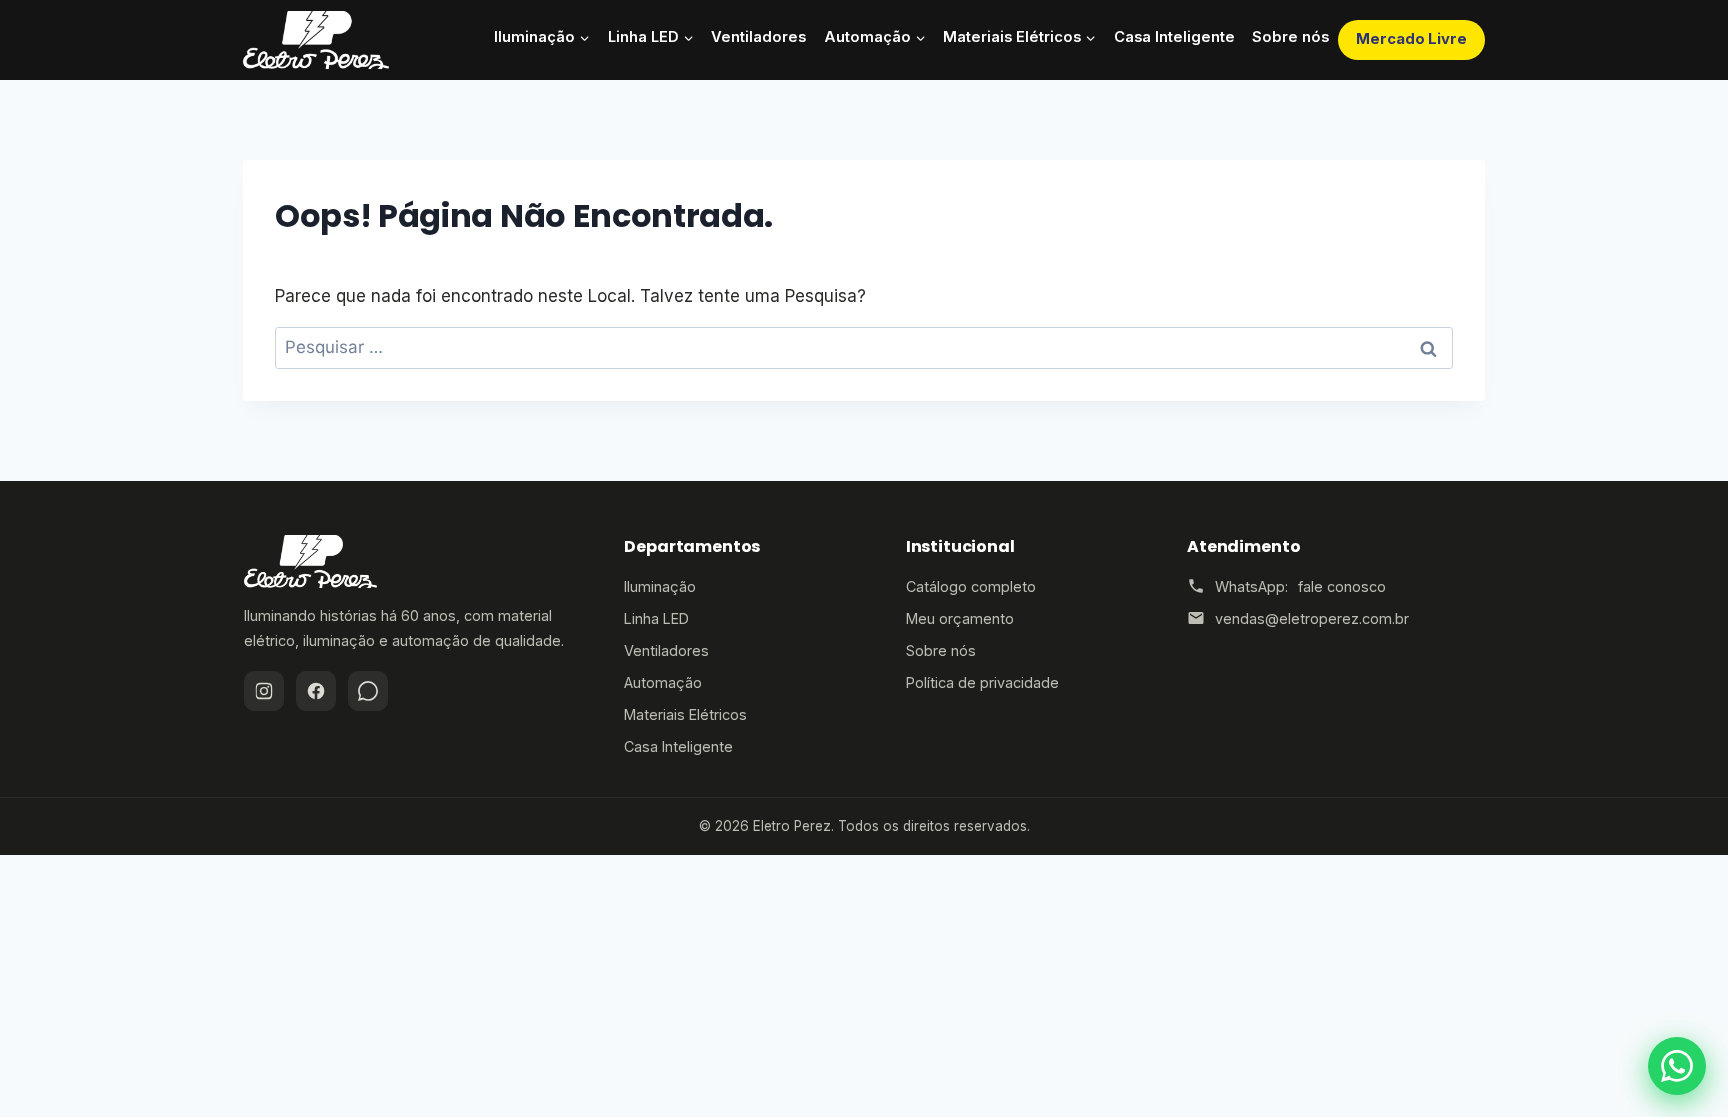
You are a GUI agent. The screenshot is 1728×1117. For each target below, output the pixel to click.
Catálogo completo (971, 586)
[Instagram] (264, 691)
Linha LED (656, 618)
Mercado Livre (1411, 39)
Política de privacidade (982, 682)
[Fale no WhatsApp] (1677, 1066)
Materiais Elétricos (685, 714)
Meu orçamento (960, 618)
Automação (663, 682)
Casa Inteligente (1174, 37)
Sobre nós (1290, 37)
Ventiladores (758, 37)
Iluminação (660, 586)
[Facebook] (316, 691)
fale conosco (1342, 586)
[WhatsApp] (368, 691)
